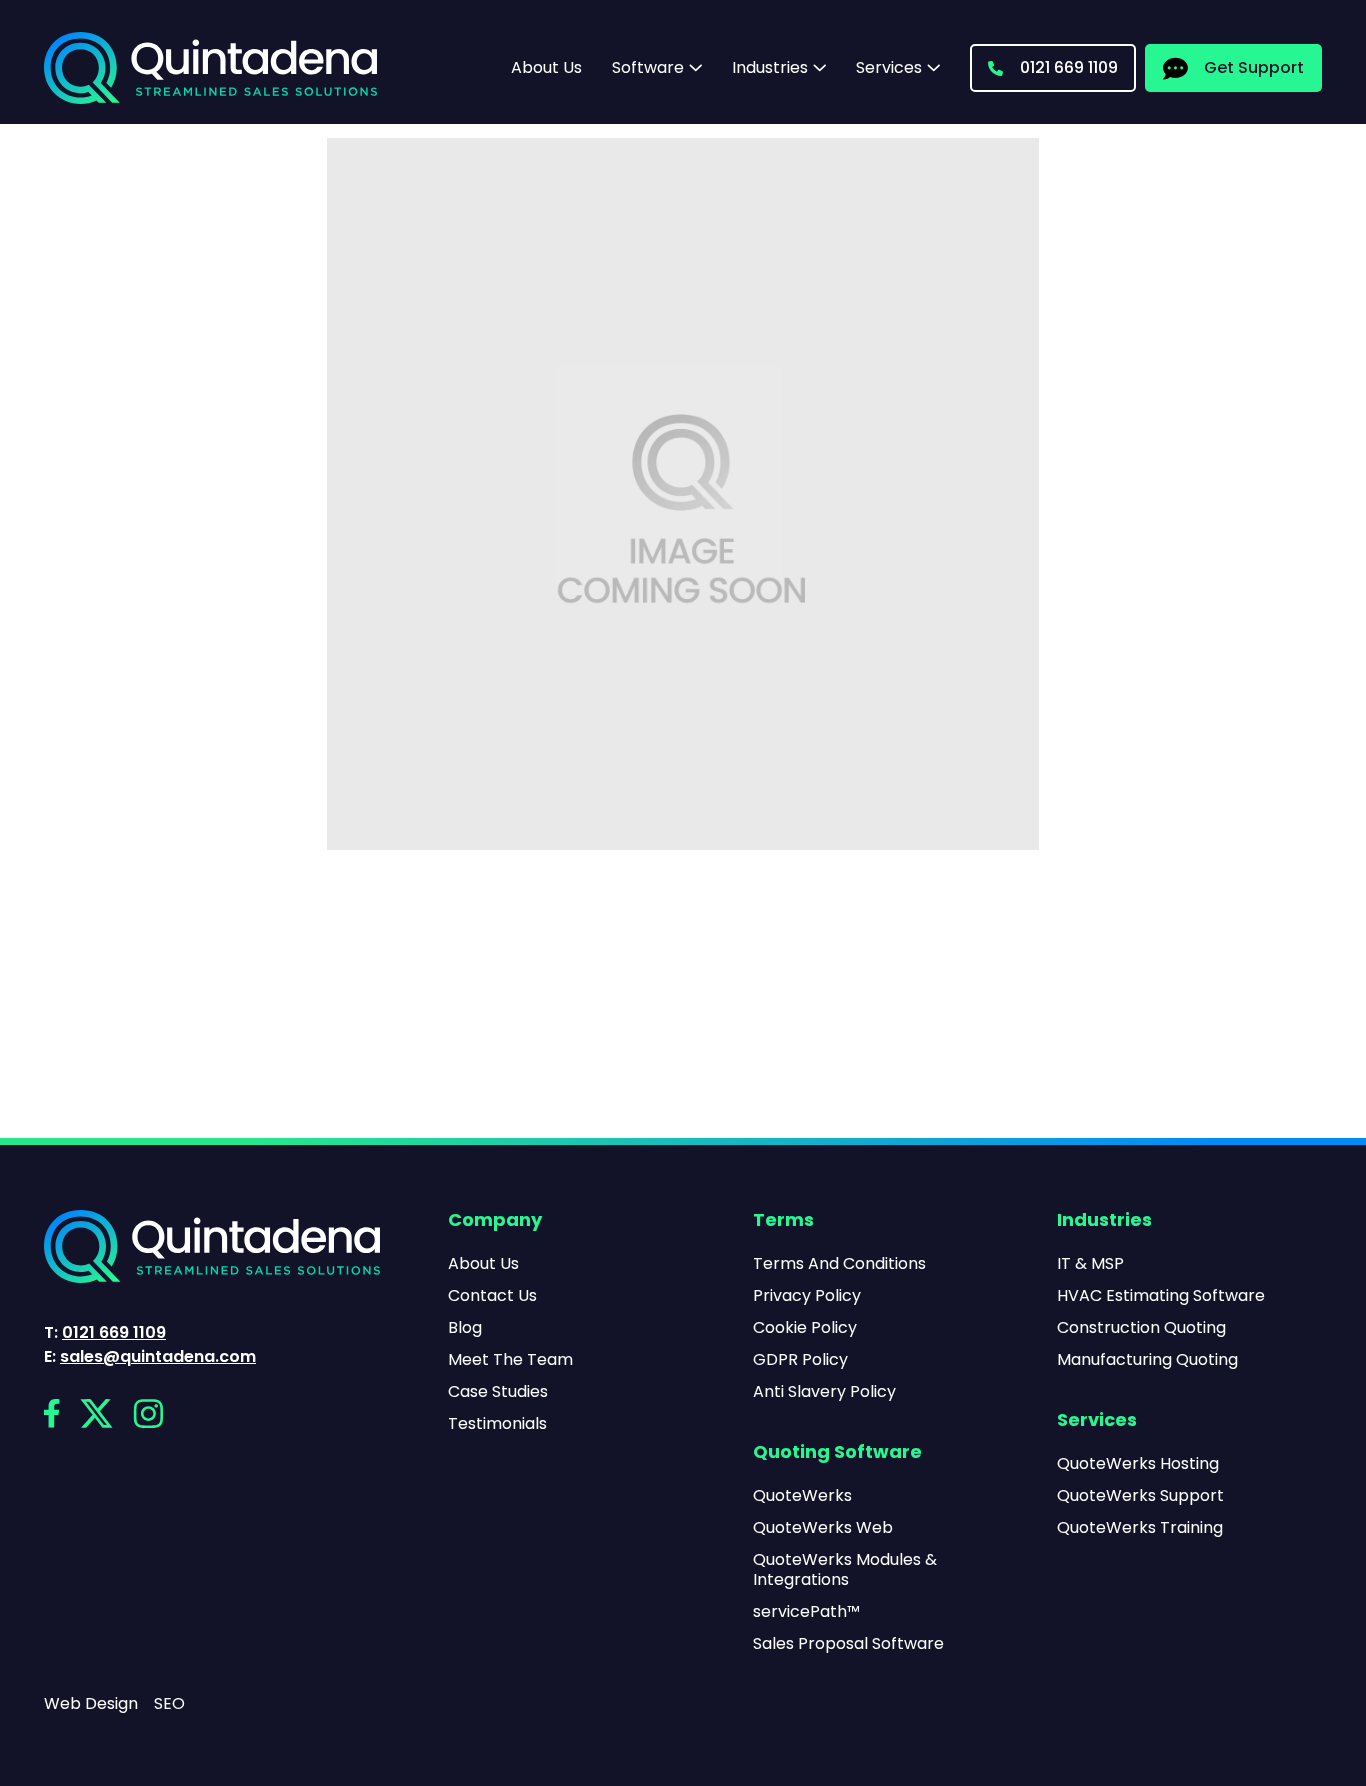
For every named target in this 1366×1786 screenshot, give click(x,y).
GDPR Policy (800, 1360)
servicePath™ (806, 1612)
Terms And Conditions (839, 1264)
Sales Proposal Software (848, 1644)
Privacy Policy (807, 1296)
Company (495, 1221)
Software (648, 68)
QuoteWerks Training (1140, 1528)
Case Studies (498, 1392)
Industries (770, 68)
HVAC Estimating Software (1161, 1296)
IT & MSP (1090, 1264)
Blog (465, 1328)
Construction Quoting (1141, 1328)
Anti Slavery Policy (824, 1392)
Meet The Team (510, 1360)
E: (150, 1357)
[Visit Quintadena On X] (96, 1413)
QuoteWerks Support (1140, 1496)
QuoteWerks (802, 1496)
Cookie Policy (805, 1328)
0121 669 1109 (1069, 67)
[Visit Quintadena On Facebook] (52, 1413)
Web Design (91, 1704)
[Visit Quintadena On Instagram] (148, 1413)
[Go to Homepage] (210, 68)
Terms (783, 1221)
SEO (169, 1704)
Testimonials (497, 1424)
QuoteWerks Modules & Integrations (845, 1570)
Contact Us (492, 1296)
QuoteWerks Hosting (1138, 1464)
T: (105, 1333)
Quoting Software (837, 1453)
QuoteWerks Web (823, 1528)
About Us (546, 67)
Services (889, 68)
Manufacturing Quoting (1147, 1360)
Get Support (1254, 67)
